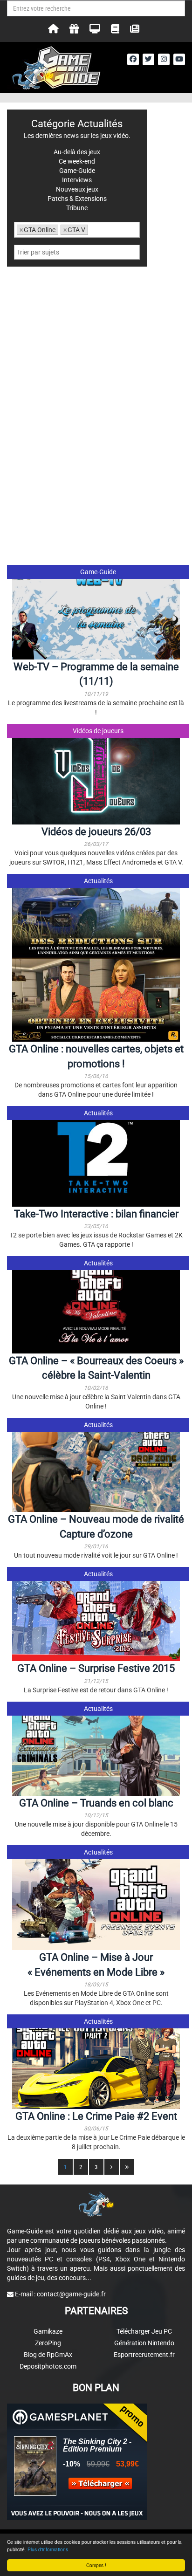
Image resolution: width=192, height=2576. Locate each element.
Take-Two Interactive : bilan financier (96, 1214)
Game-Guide (98, 572)
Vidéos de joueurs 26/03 (96, 832)
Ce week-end (77, 161)
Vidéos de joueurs (98, 731)
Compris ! (96, 2565)
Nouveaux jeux (77, 189)
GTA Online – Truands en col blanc (96, 1803)
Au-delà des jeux (77, 152)
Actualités (98, 881)
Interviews (77, 180)
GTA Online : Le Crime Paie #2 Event (96, 2116)
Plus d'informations (48, 2549)
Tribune (77, 208)
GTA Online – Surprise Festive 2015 (96, 1668)
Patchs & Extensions (77, 199)
